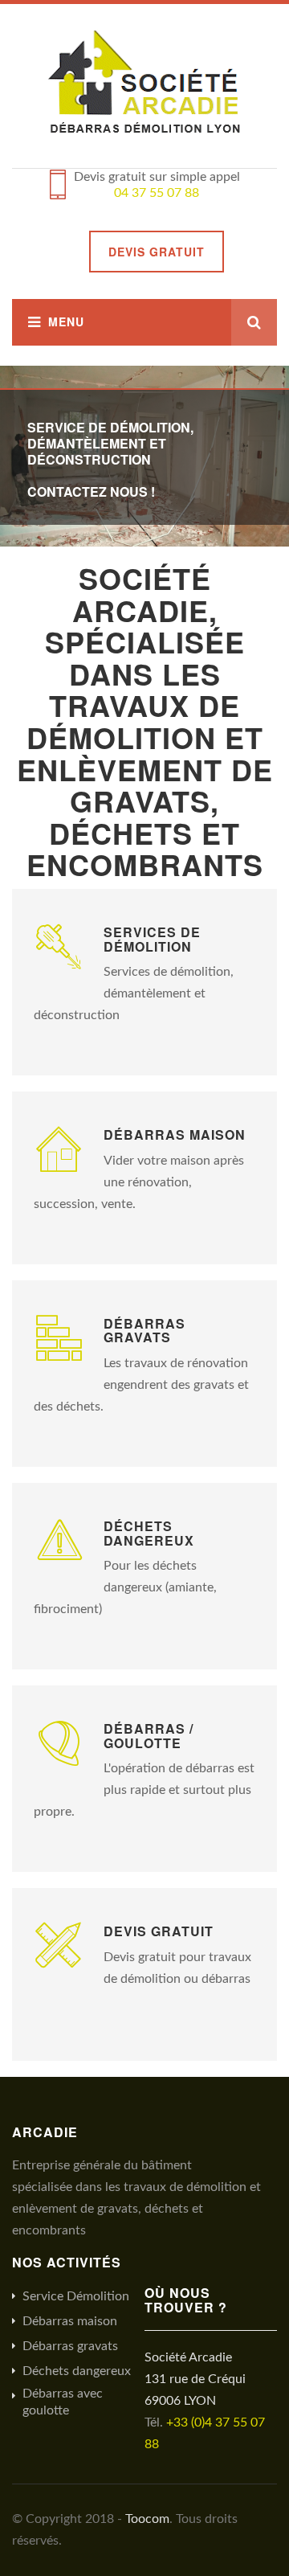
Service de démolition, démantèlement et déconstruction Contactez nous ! (110, 459)
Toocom (147, 2519)
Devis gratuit (157, 252)
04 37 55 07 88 (157, 193)
